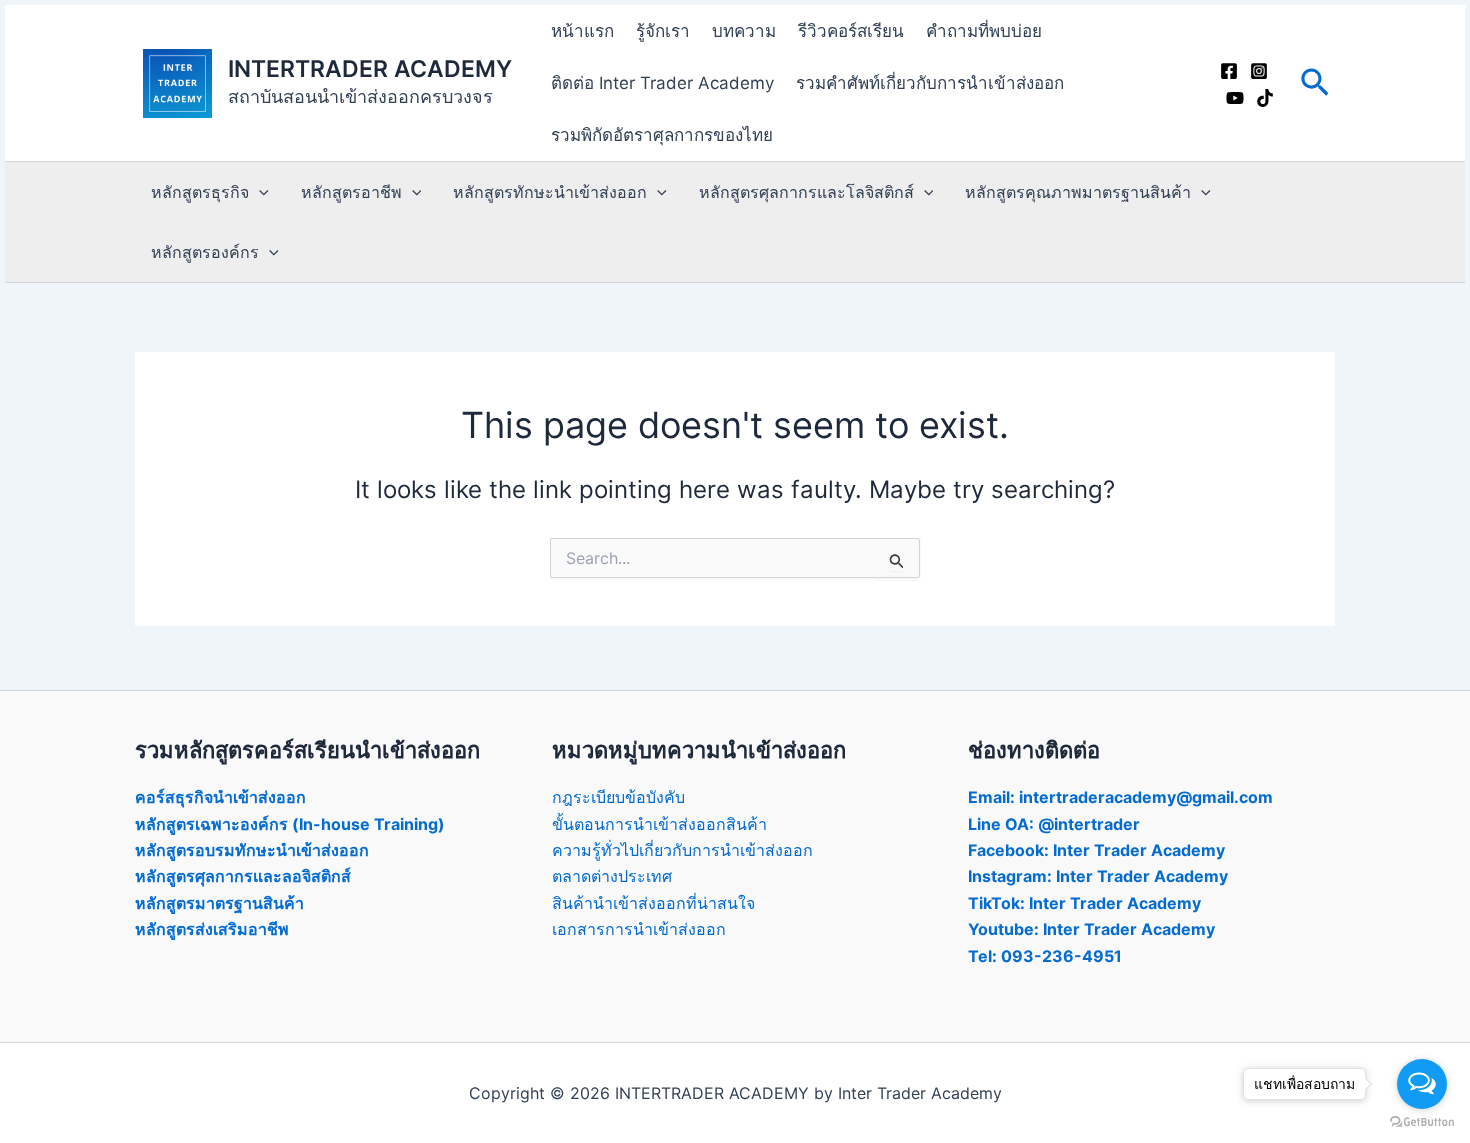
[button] (1315, 83)
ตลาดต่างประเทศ (612, 876)
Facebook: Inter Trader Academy (1096, 850)
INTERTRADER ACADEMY (370, 69)
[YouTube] (1235, 98)
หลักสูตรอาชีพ (351, 192)
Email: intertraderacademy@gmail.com (1120, 797)
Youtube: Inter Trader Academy (1091, 929)
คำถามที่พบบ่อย (984, 31)
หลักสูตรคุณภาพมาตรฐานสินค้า (1078, 192)
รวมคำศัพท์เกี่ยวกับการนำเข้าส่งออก (930, 83)
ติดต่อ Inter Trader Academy (662, 83)
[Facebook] (1229, 71)
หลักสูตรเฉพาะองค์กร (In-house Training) (290, 824)
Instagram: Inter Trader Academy (1098, 876)
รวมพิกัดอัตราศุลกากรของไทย (662, 135)
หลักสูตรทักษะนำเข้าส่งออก (550, 192)
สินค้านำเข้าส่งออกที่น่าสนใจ (653, 903)
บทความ (744, 31)
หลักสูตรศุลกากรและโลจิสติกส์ (806, 192)
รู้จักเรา (663, 31)
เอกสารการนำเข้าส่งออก (639, 929)
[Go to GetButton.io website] (1422, 1122)
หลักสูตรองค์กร (205, 252)
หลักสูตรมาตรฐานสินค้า (219, 903)
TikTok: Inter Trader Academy (1084, 903)
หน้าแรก (582, 31)
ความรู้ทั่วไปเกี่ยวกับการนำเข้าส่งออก (682, 850)
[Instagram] (1259, 71)
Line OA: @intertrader (1054, 824)
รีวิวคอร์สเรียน (851, 31)
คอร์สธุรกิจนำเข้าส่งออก (220, 797)
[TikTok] (1265, 98)
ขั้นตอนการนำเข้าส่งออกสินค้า (659, 824)
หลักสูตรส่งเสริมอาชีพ (212, 929)
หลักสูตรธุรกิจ (200, 192)
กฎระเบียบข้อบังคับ (618, 797)
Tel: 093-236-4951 (1045, 956)
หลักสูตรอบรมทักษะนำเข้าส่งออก (252, 850)
